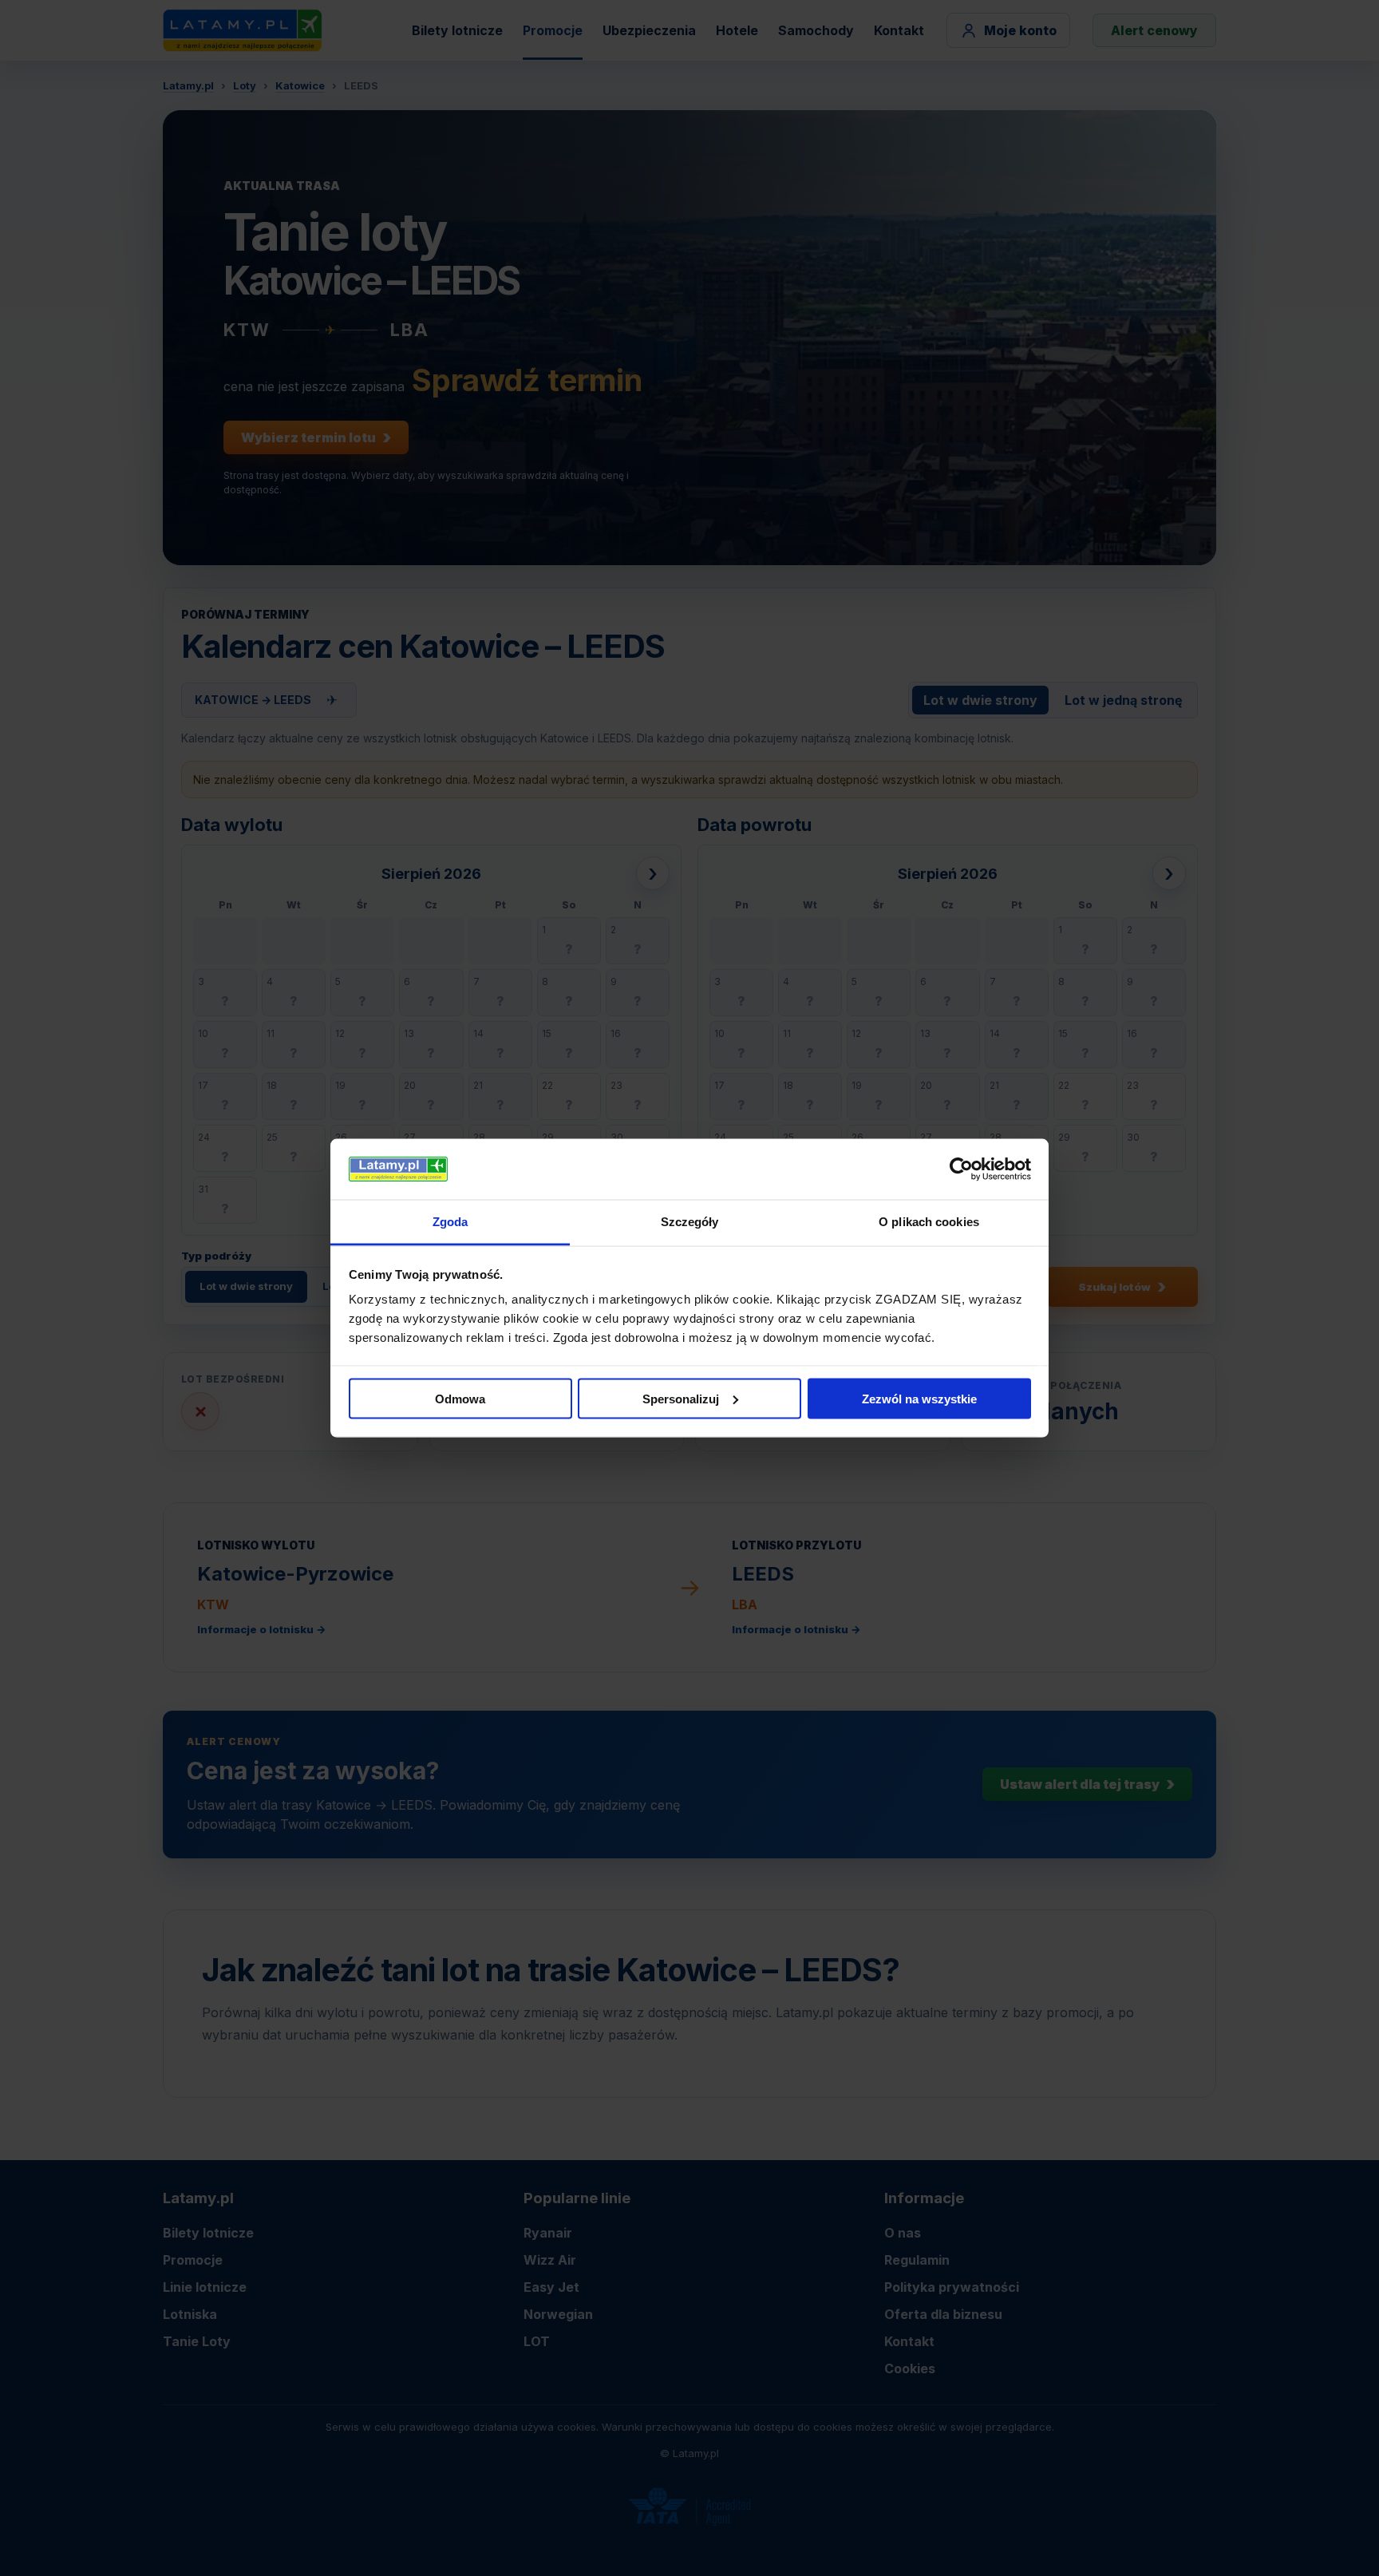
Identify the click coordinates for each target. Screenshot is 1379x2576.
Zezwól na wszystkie (919, 1398)
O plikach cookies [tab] (929, 1222)
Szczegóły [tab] (690, 1222)
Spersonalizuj (681, 1398)
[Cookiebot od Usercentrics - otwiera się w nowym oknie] (961, 1169)
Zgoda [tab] (450, 1222)
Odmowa (460, 1398)
